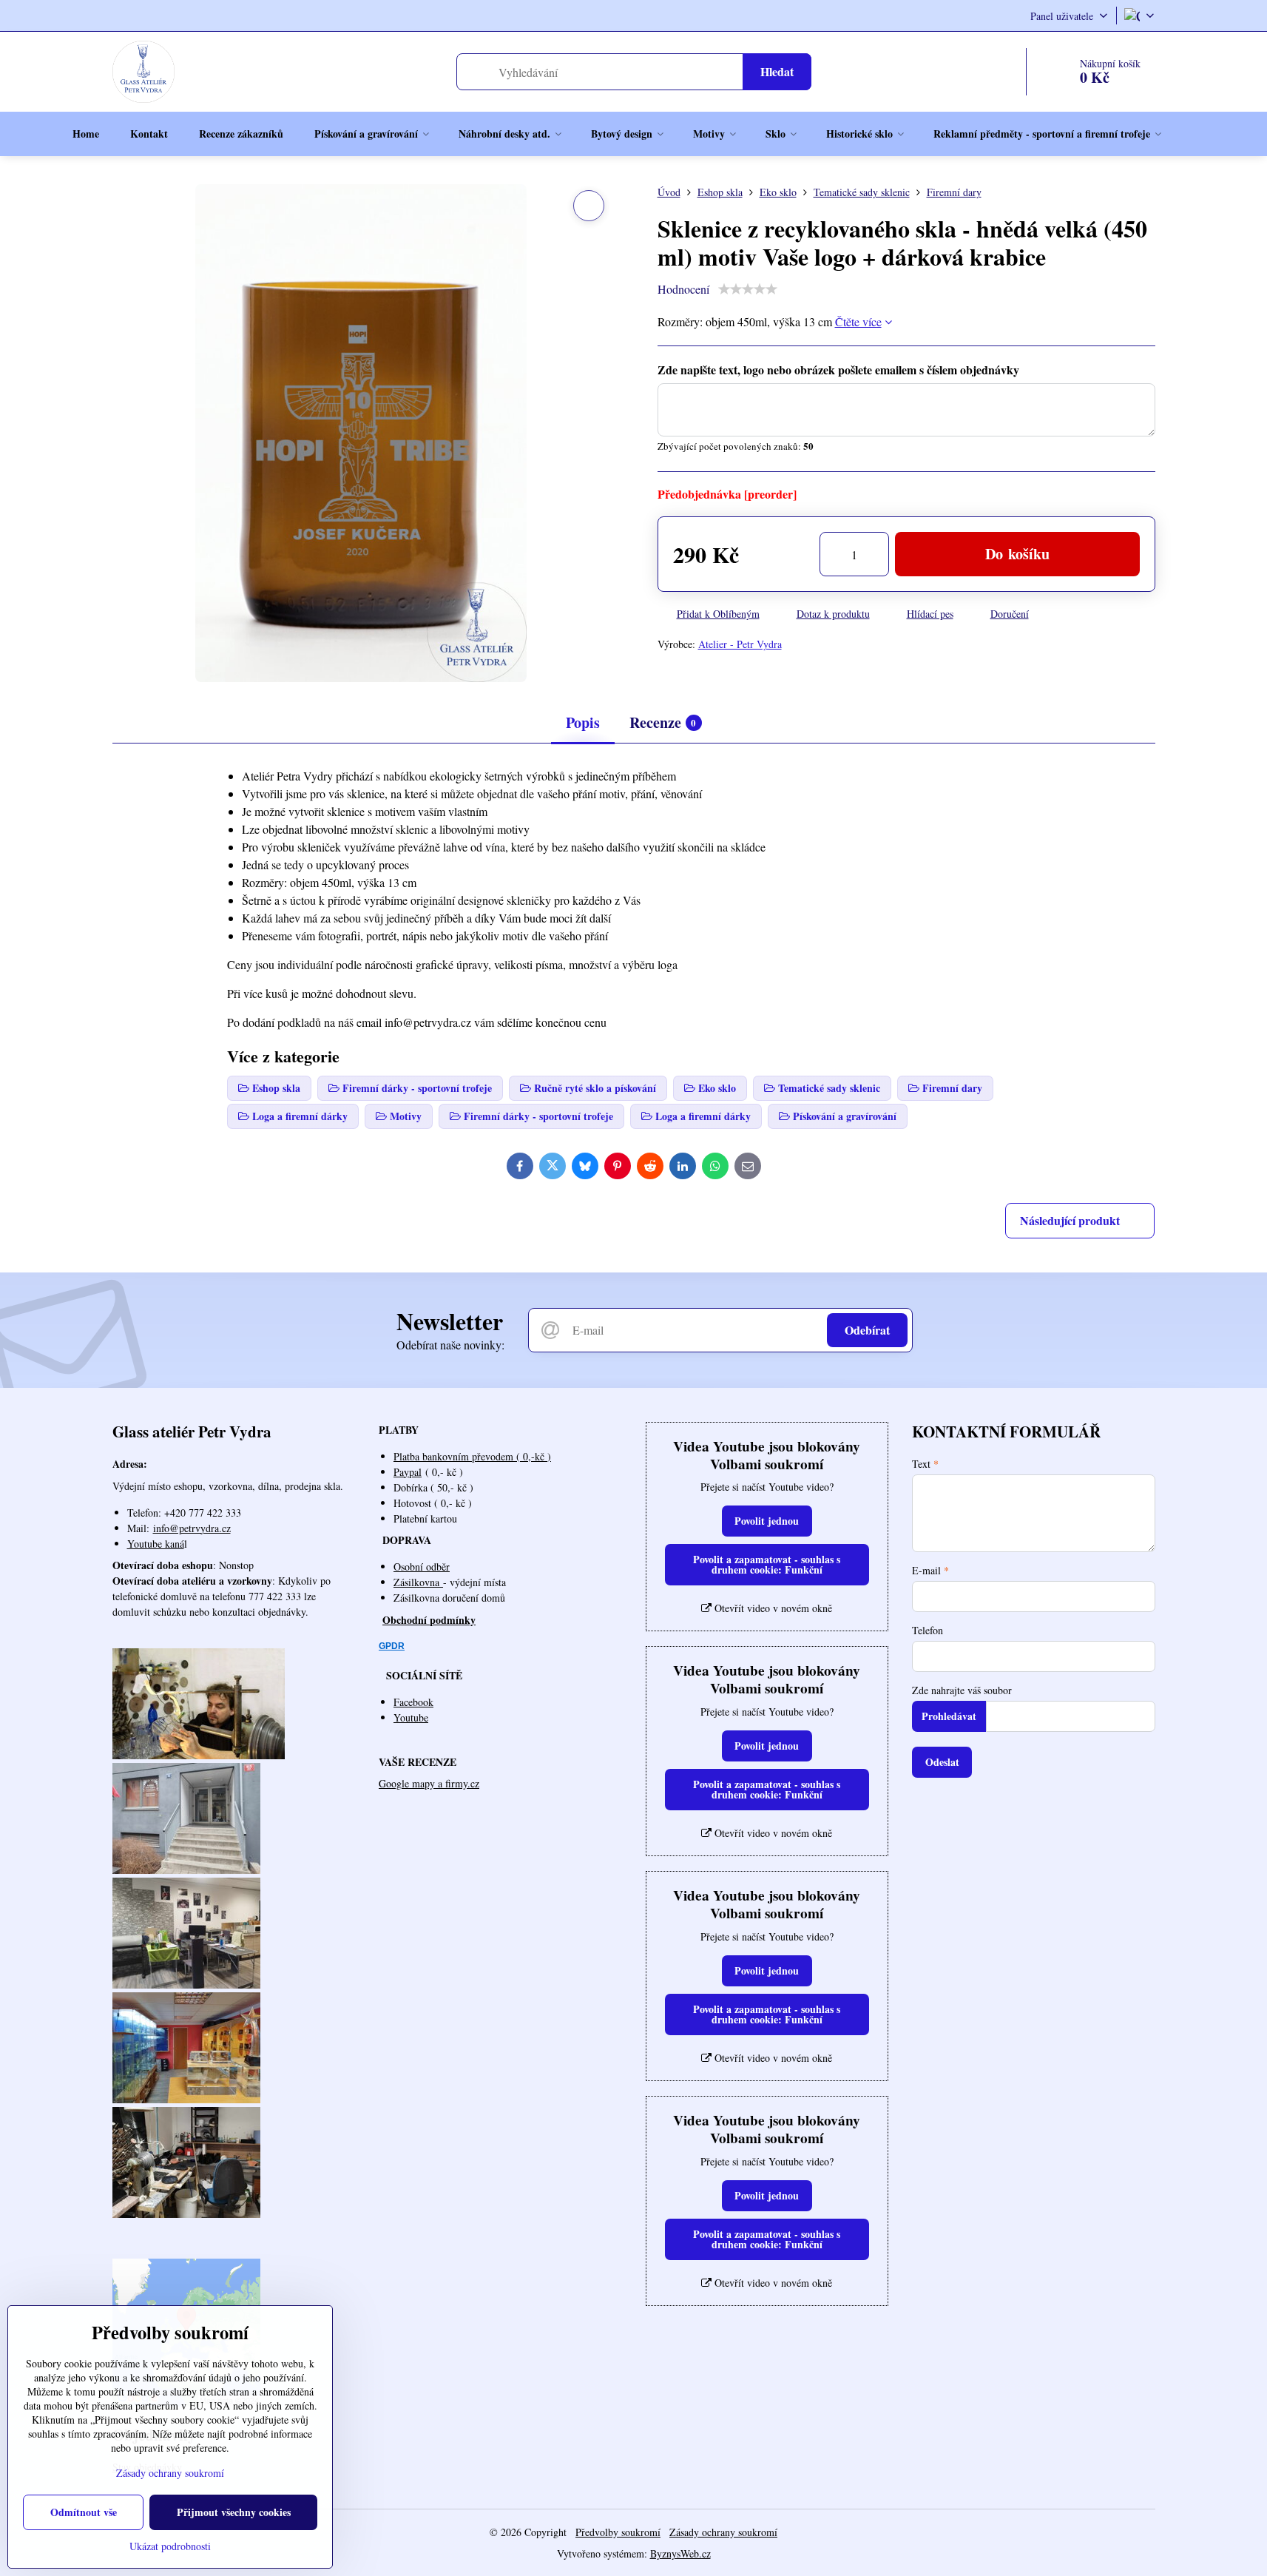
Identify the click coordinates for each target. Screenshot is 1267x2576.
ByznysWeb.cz (680, 2553)
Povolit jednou (767, 1521)
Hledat (777, 71)
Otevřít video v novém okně (772, 1608)
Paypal (408, 1472)
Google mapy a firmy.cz (429, 1783)
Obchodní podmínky (429, 1620)
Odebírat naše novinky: (450, 1345)
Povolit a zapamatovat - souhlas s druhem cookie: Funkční (767, 1564)
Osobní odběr (422, 1567)
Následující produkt (1070, 1220)
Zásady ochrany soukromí (723, 2532)
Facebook (413, 1702)
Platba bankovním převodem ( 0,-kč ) (472, 1456)
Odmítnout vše (84, 2512)
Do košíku (1017, 554)
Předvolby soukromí (618, 2532)
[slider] (748, 289)
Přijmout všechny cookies (234, 2512)
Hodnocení (683, 289)
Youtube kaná (156, 1544)
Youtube (411, 1717)
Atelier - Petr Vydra (740, 644)
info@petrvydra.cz (192, 1528)
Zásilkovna (418, 1582)
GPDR (392, 1646)
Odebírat (867, 1330)
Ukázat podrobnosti (170, 2546)
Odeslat (942, 1762)
